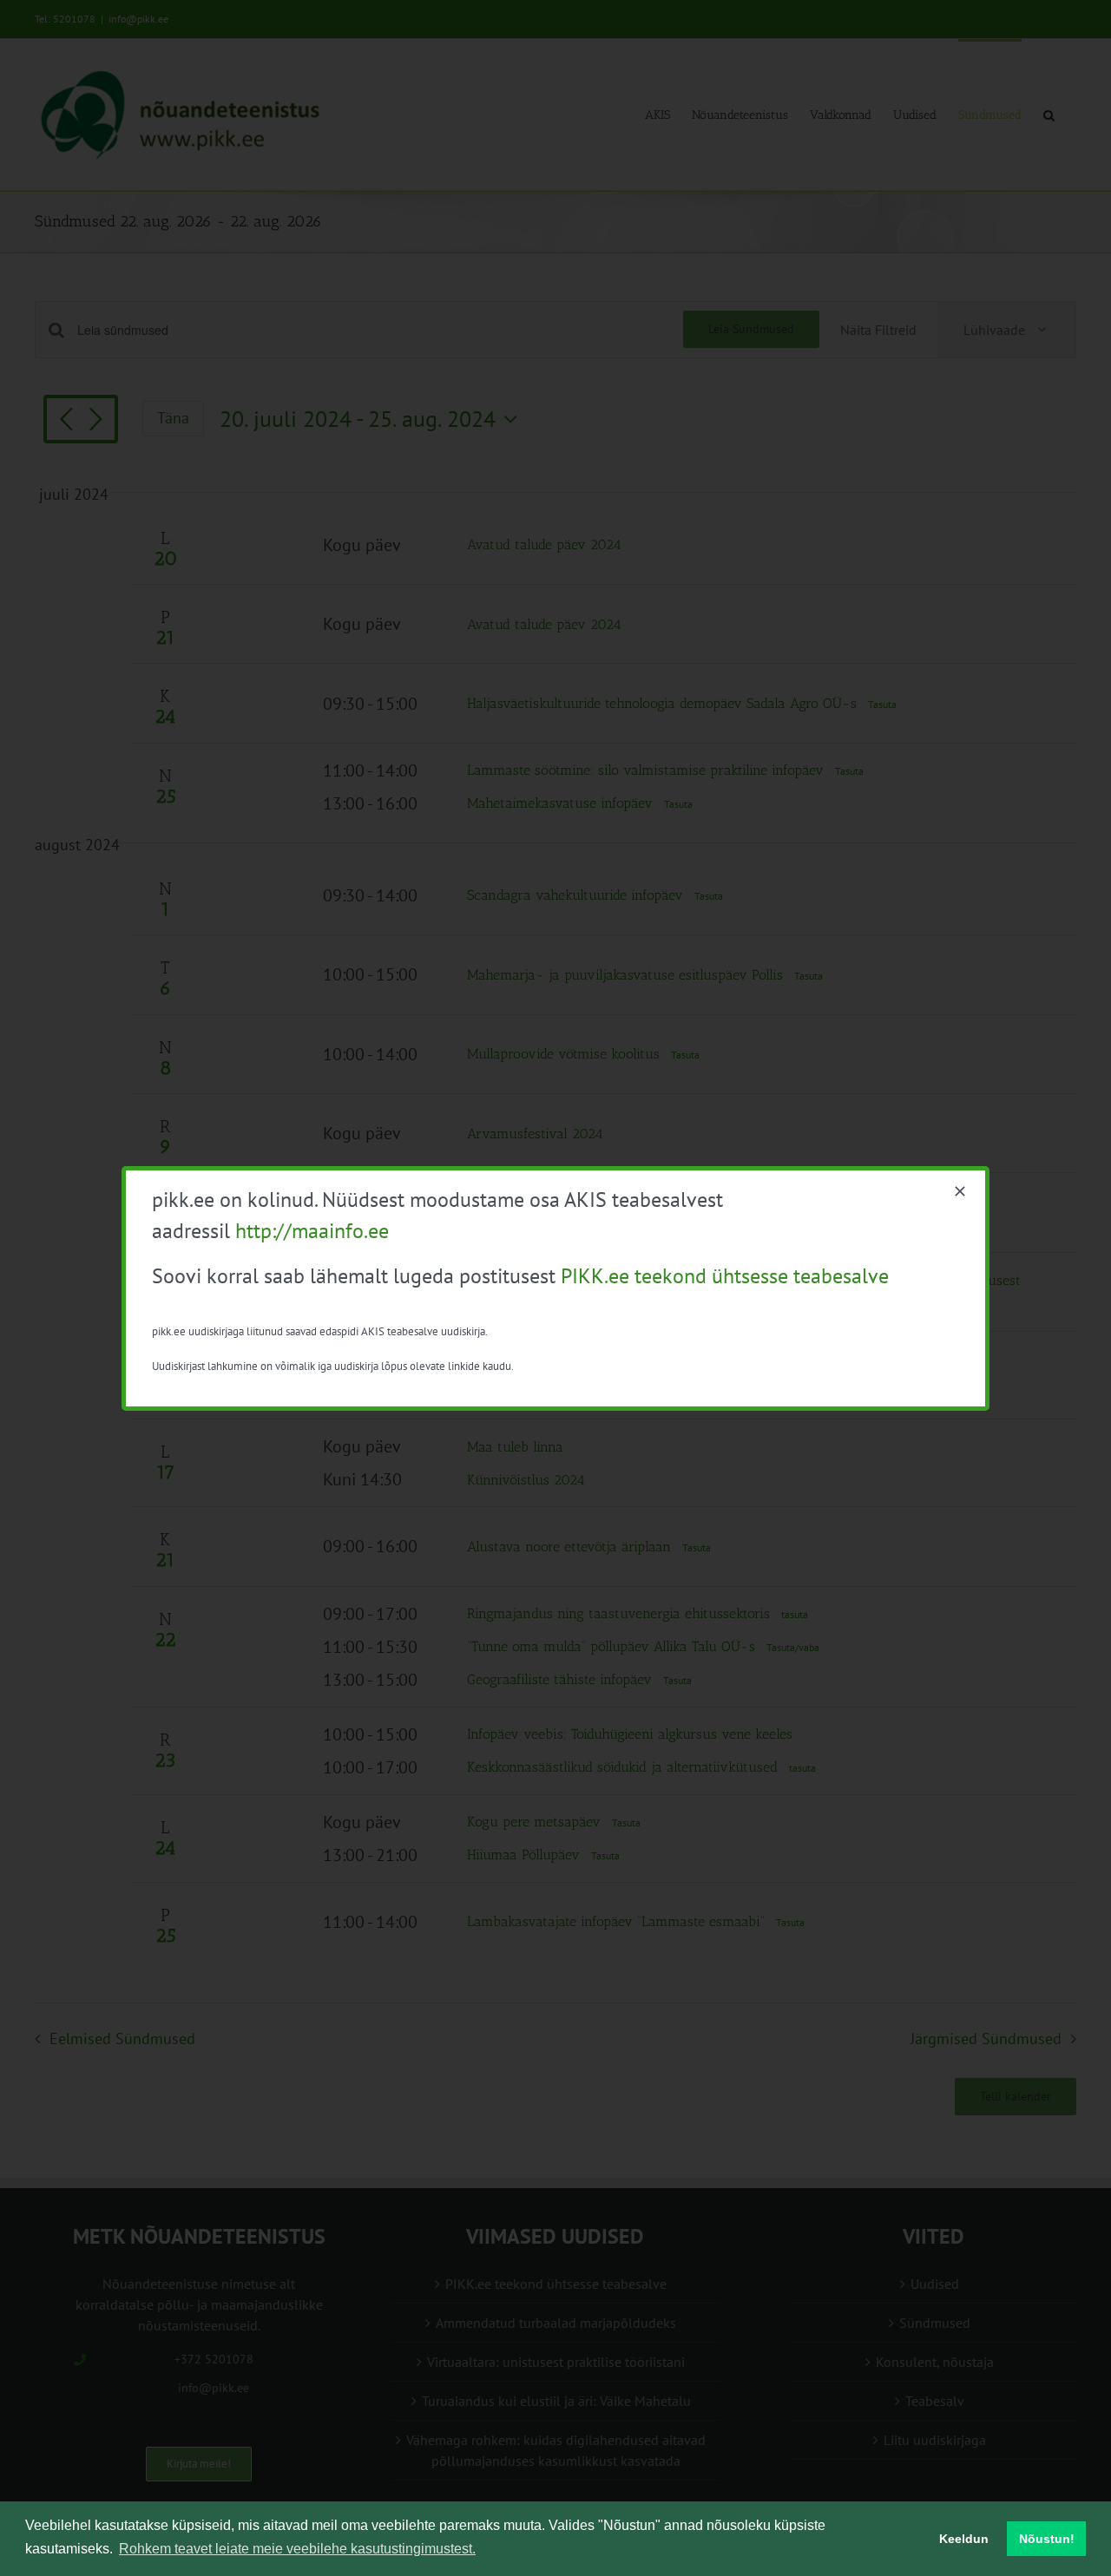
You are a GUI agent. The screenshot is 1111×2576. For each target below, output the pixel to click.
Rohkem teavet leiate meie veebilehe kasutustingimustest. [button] (297, 2549)
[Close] (960, 1191)
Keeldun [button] (964, 2539)
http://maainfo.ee (312, 1231)
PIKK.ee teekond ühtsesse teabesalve (725, 1276)
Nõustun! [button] (1047, 2539)
